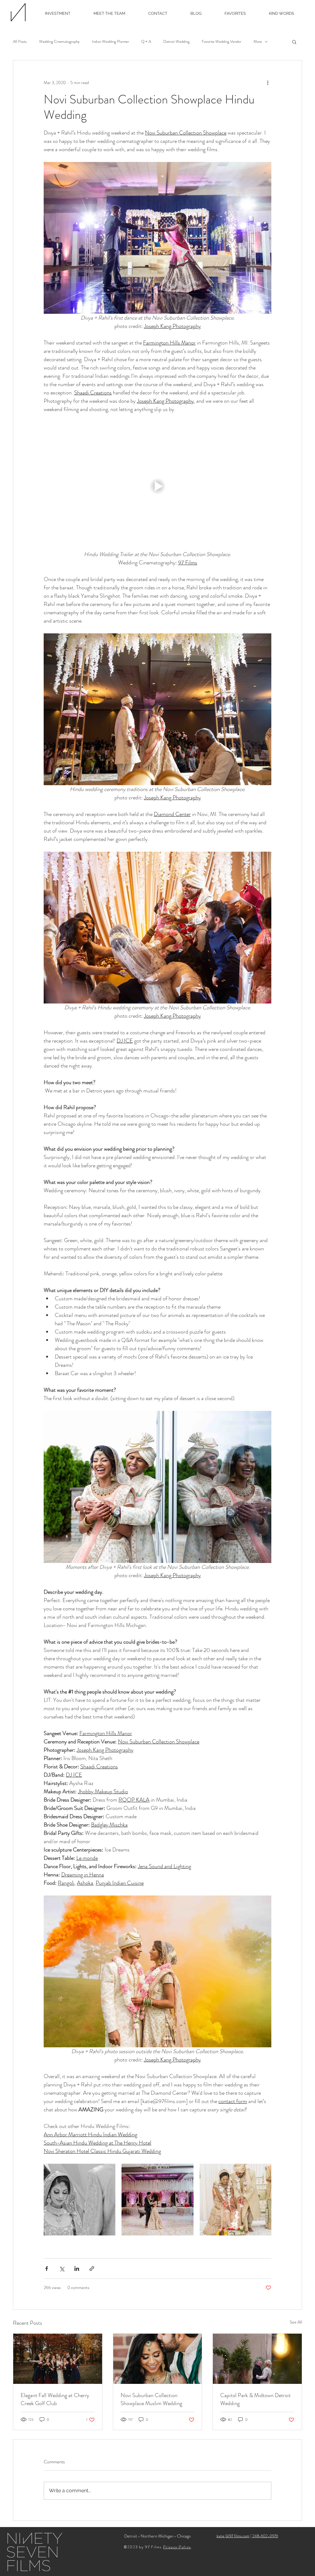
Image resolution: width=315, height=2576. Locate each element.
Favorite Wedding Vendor (221, 42)
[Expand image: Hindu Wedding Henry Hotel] (185, 2172)
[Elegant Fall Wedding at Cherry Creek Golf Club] (58, 2359)
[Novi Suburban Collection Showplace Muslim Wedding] (158, 2359)
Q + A (146, 42)
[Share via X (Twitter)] (62, 2269)
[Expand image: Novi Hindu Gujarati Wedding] (263, 2172)
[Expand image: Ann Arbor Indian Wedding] (107, 2172)
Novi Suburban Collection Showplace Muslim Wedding (151, 2399)
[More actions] (268, 83)
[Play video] (157, 486)
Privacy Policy (177, 2547)
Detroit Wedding (176, 42)
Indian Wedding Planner (110, 42)
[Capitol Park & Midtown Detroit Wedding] (257, 2359)
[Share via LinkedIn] (77, 2269)
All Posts (20, 42)
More (258, 42)
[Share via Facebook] (47, 2269)
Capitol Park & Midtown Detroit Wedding (255, 2399)
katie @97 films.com (233, 2536)
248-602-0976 (265, 2536)
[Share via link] (92, 2269)
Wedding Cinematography (59, 42)
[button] (294, 42)
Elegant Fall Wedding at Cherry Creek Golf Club (55, 2399)
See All (296, 2322)
